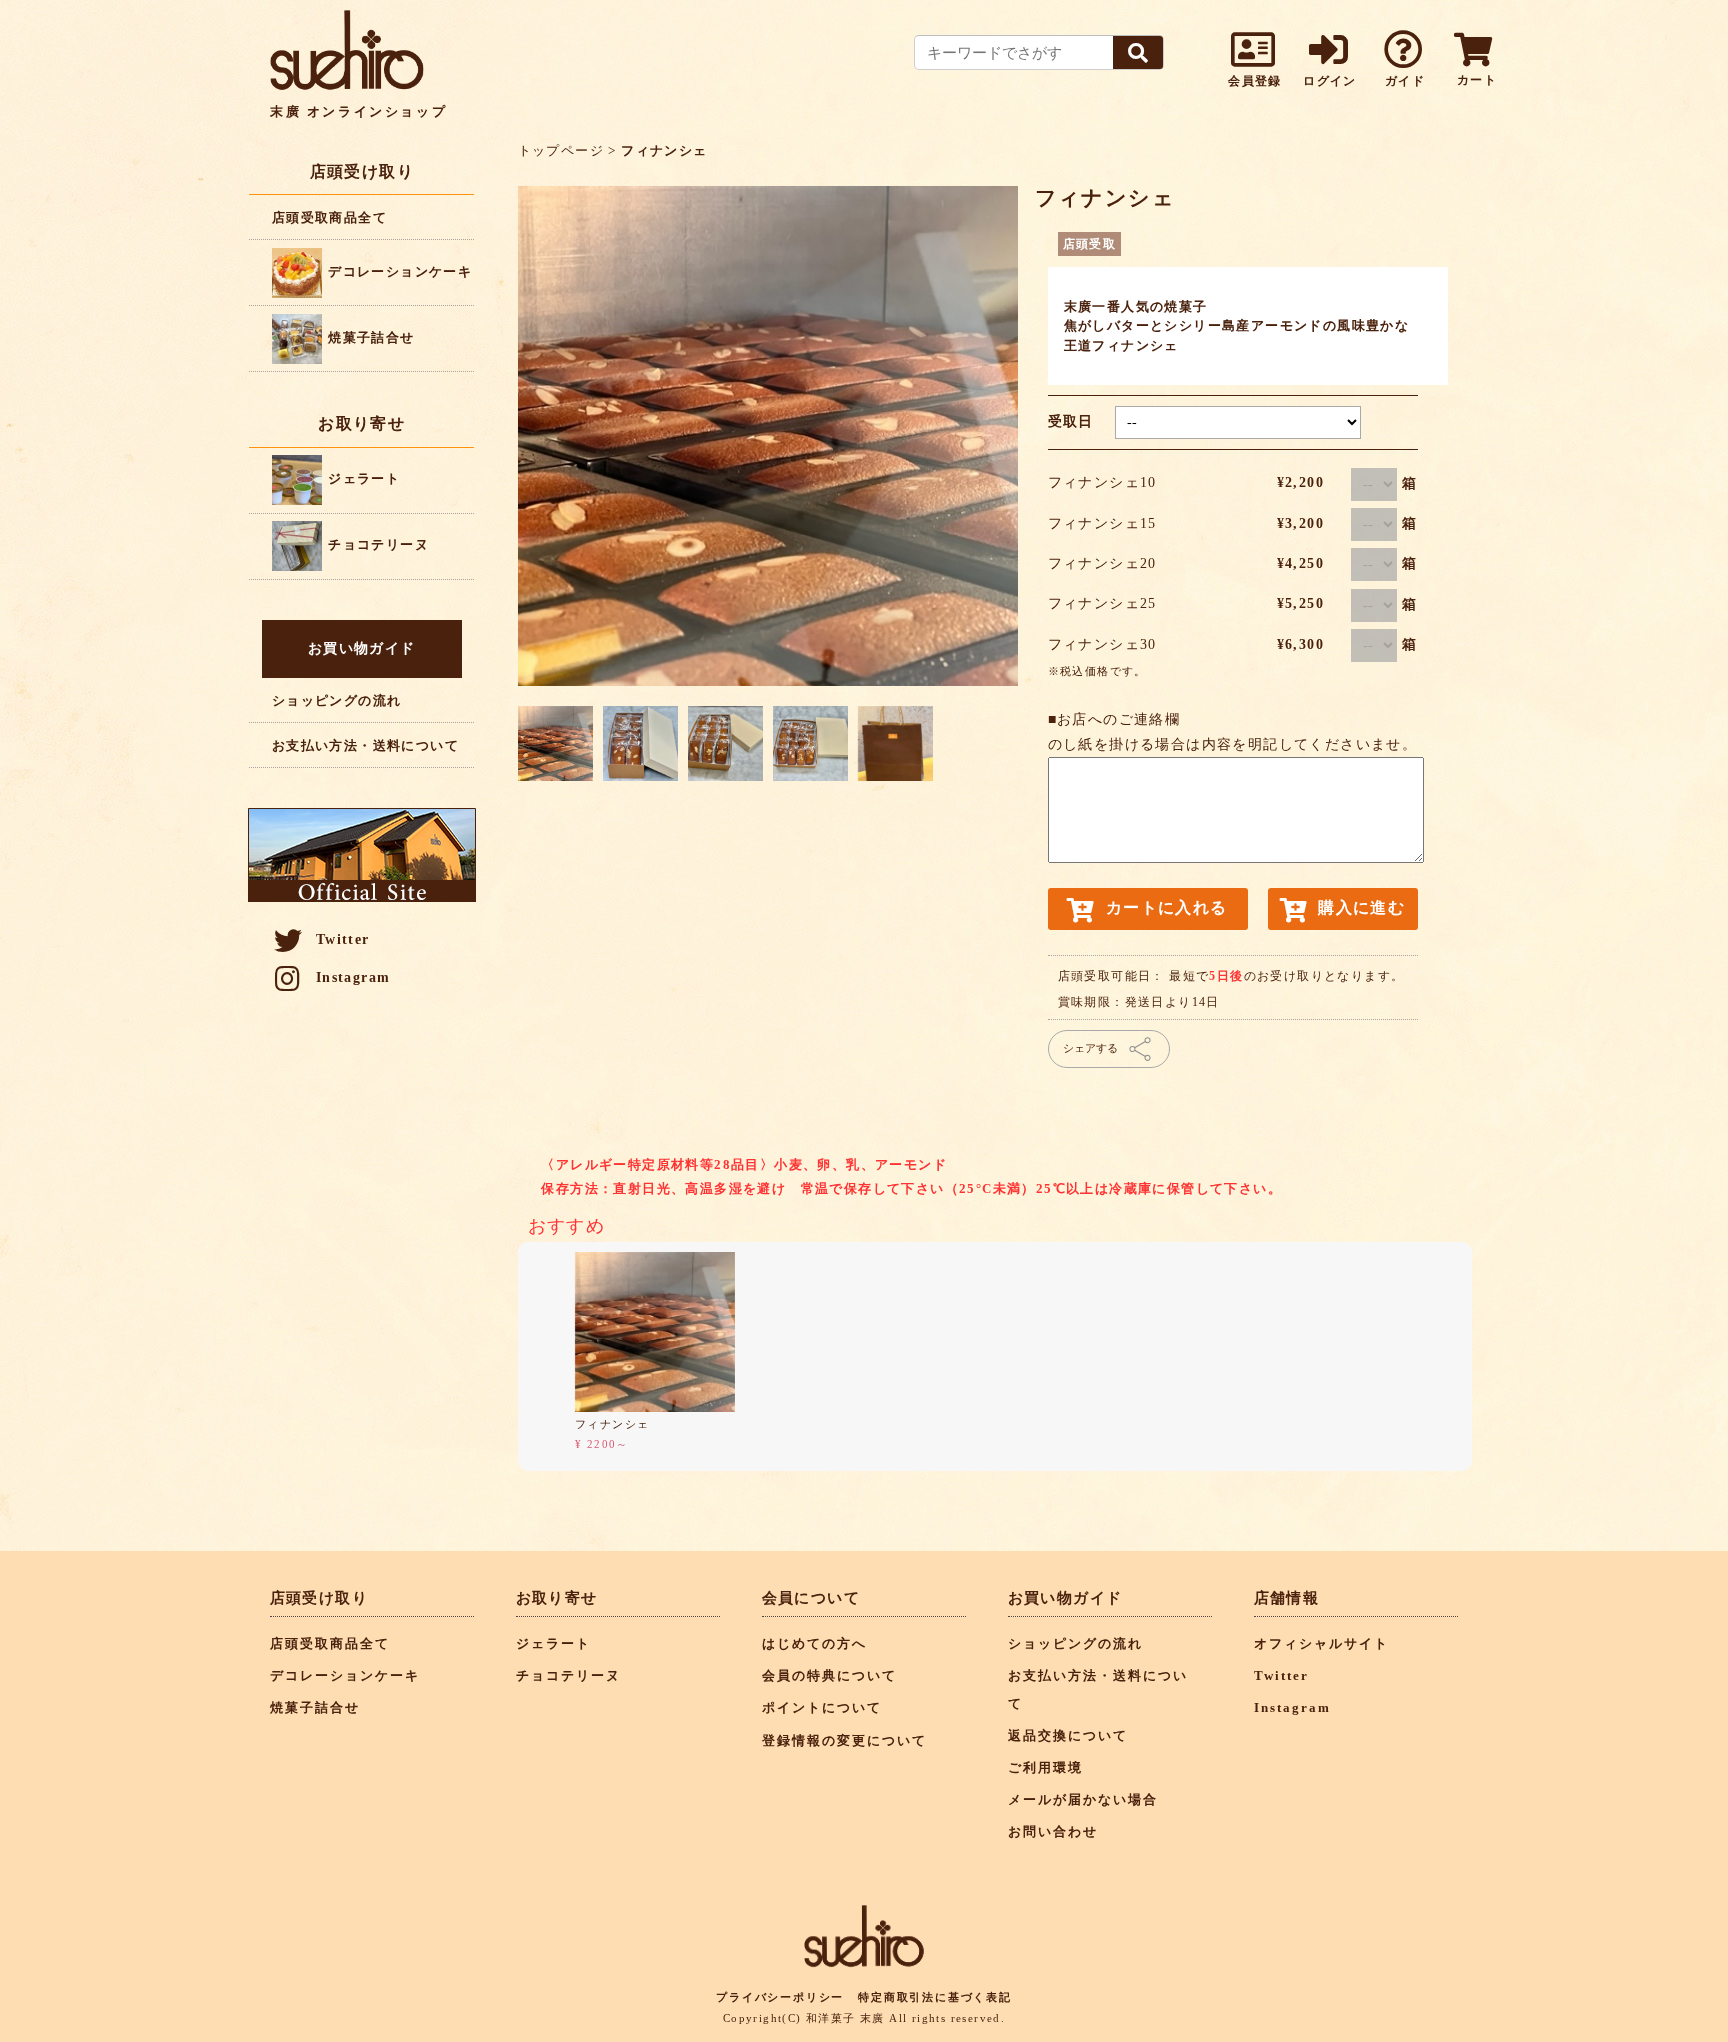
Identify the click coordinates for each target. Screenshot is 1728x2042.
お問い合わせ (1053, 1832)
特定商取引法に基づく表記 (934, 1997)
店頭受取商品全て (329, 217)
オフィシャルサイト (1321, 1644)
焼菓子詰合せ (369, 337)
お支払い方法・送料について (365, 745)
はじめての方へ (814, 1644)
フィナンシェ (612, 1424)
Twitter (343, 939)
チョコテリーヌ (376, 544)
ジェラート (362, 478)
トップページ (561, 150)
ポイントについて (822, 1708)
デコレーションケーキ (398, 271)
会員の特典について (829, 1676)
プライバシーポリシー (780, 1997)
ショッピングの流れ (337, 700)
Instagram (353, 977)
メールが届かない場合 (1083, 1800)
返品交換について (1068, 1736)
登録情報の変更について (844, 1741)
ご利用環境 (1045, 1768)
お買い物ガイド (362, 648)
